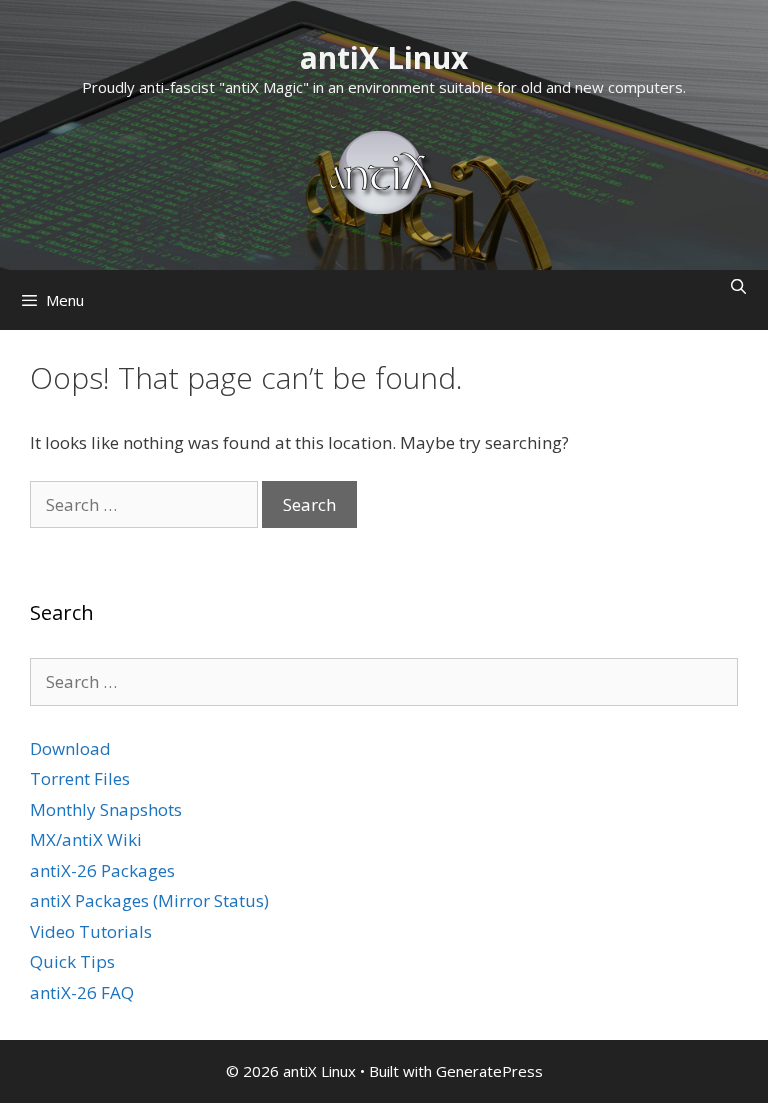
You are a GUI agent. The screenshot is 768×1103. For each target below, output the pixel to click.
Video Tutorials (91, 931)
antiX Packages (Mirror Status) (149, 900)
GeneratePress (489, 1071)
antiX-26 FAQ (82, 992)
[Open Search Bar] (738, 286)
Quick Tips (72, 961)
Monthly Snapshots (106, 809)
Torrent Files (80, 778)
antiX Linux (384, 57)
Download (70, 748)
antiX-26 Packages (102, 870)
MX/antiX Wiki (86, 839)
